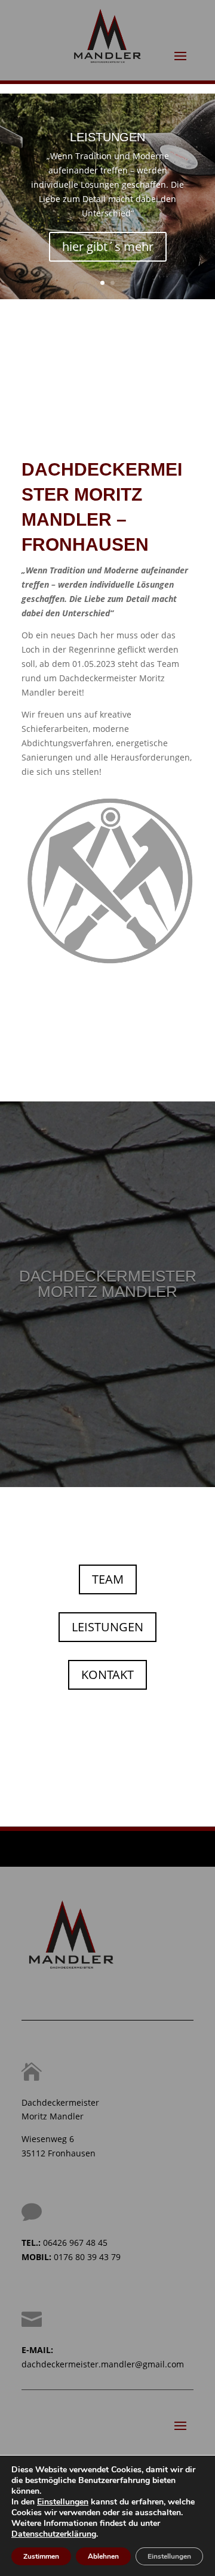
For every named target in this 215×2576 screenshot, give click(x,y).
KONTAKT (107, 1675)
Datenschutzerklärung (54, 2534)
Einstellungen (63, 2502)
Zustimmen (41, 2556)
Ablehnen (103, 2556)
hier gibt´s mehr (108, 246)
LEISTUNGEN (107, 137)
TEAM (108, 1579)
